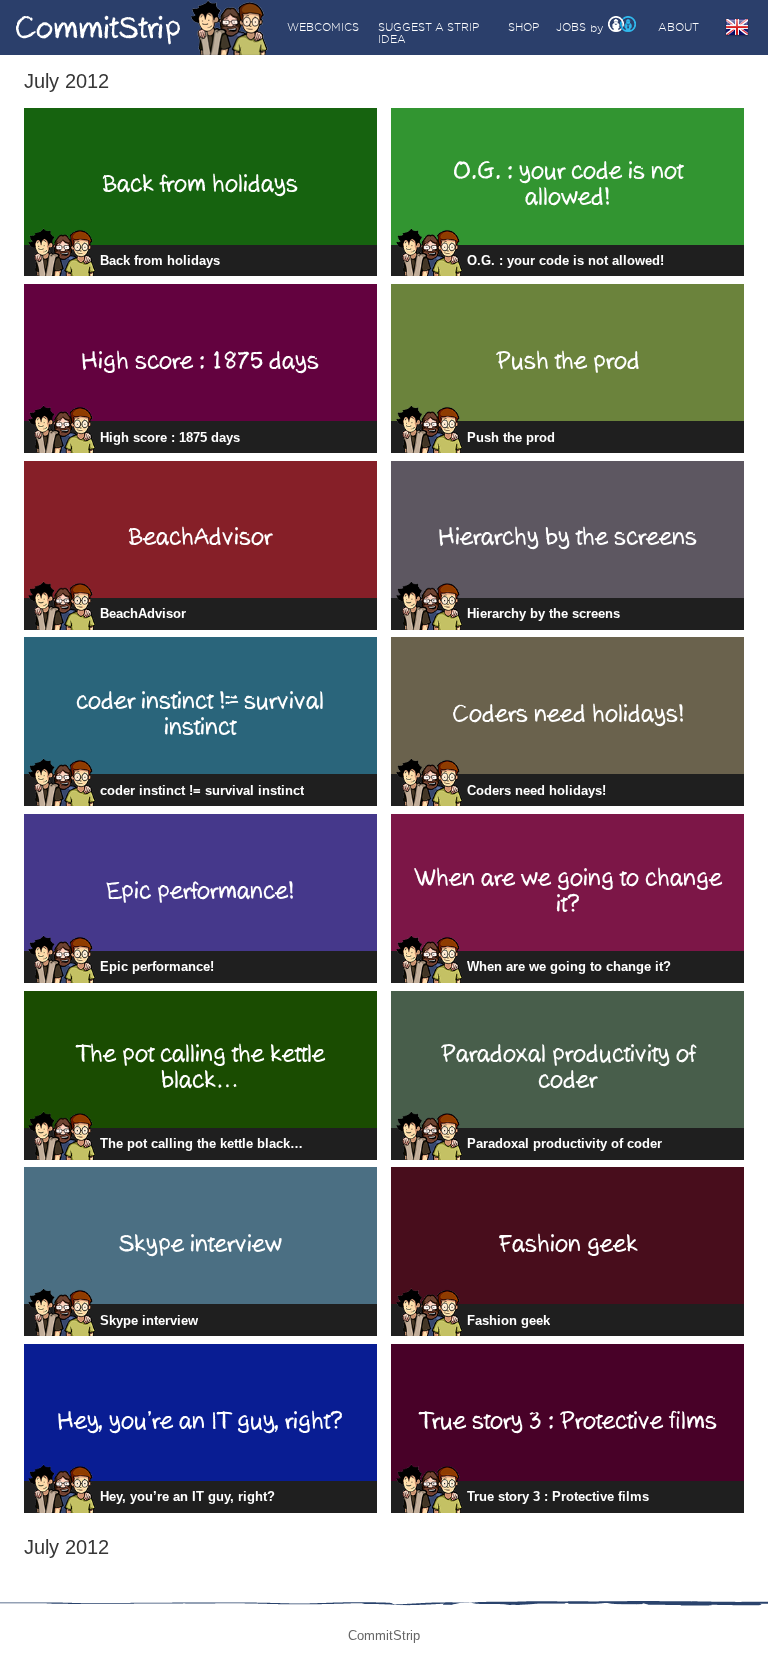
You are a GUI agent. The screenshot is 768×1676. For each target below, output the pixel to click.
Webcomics (323, 27)
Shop (523, 27)
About (678, 27)
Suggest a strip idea (428, 33)
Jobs (571, 27)
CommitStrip (142, 27)
